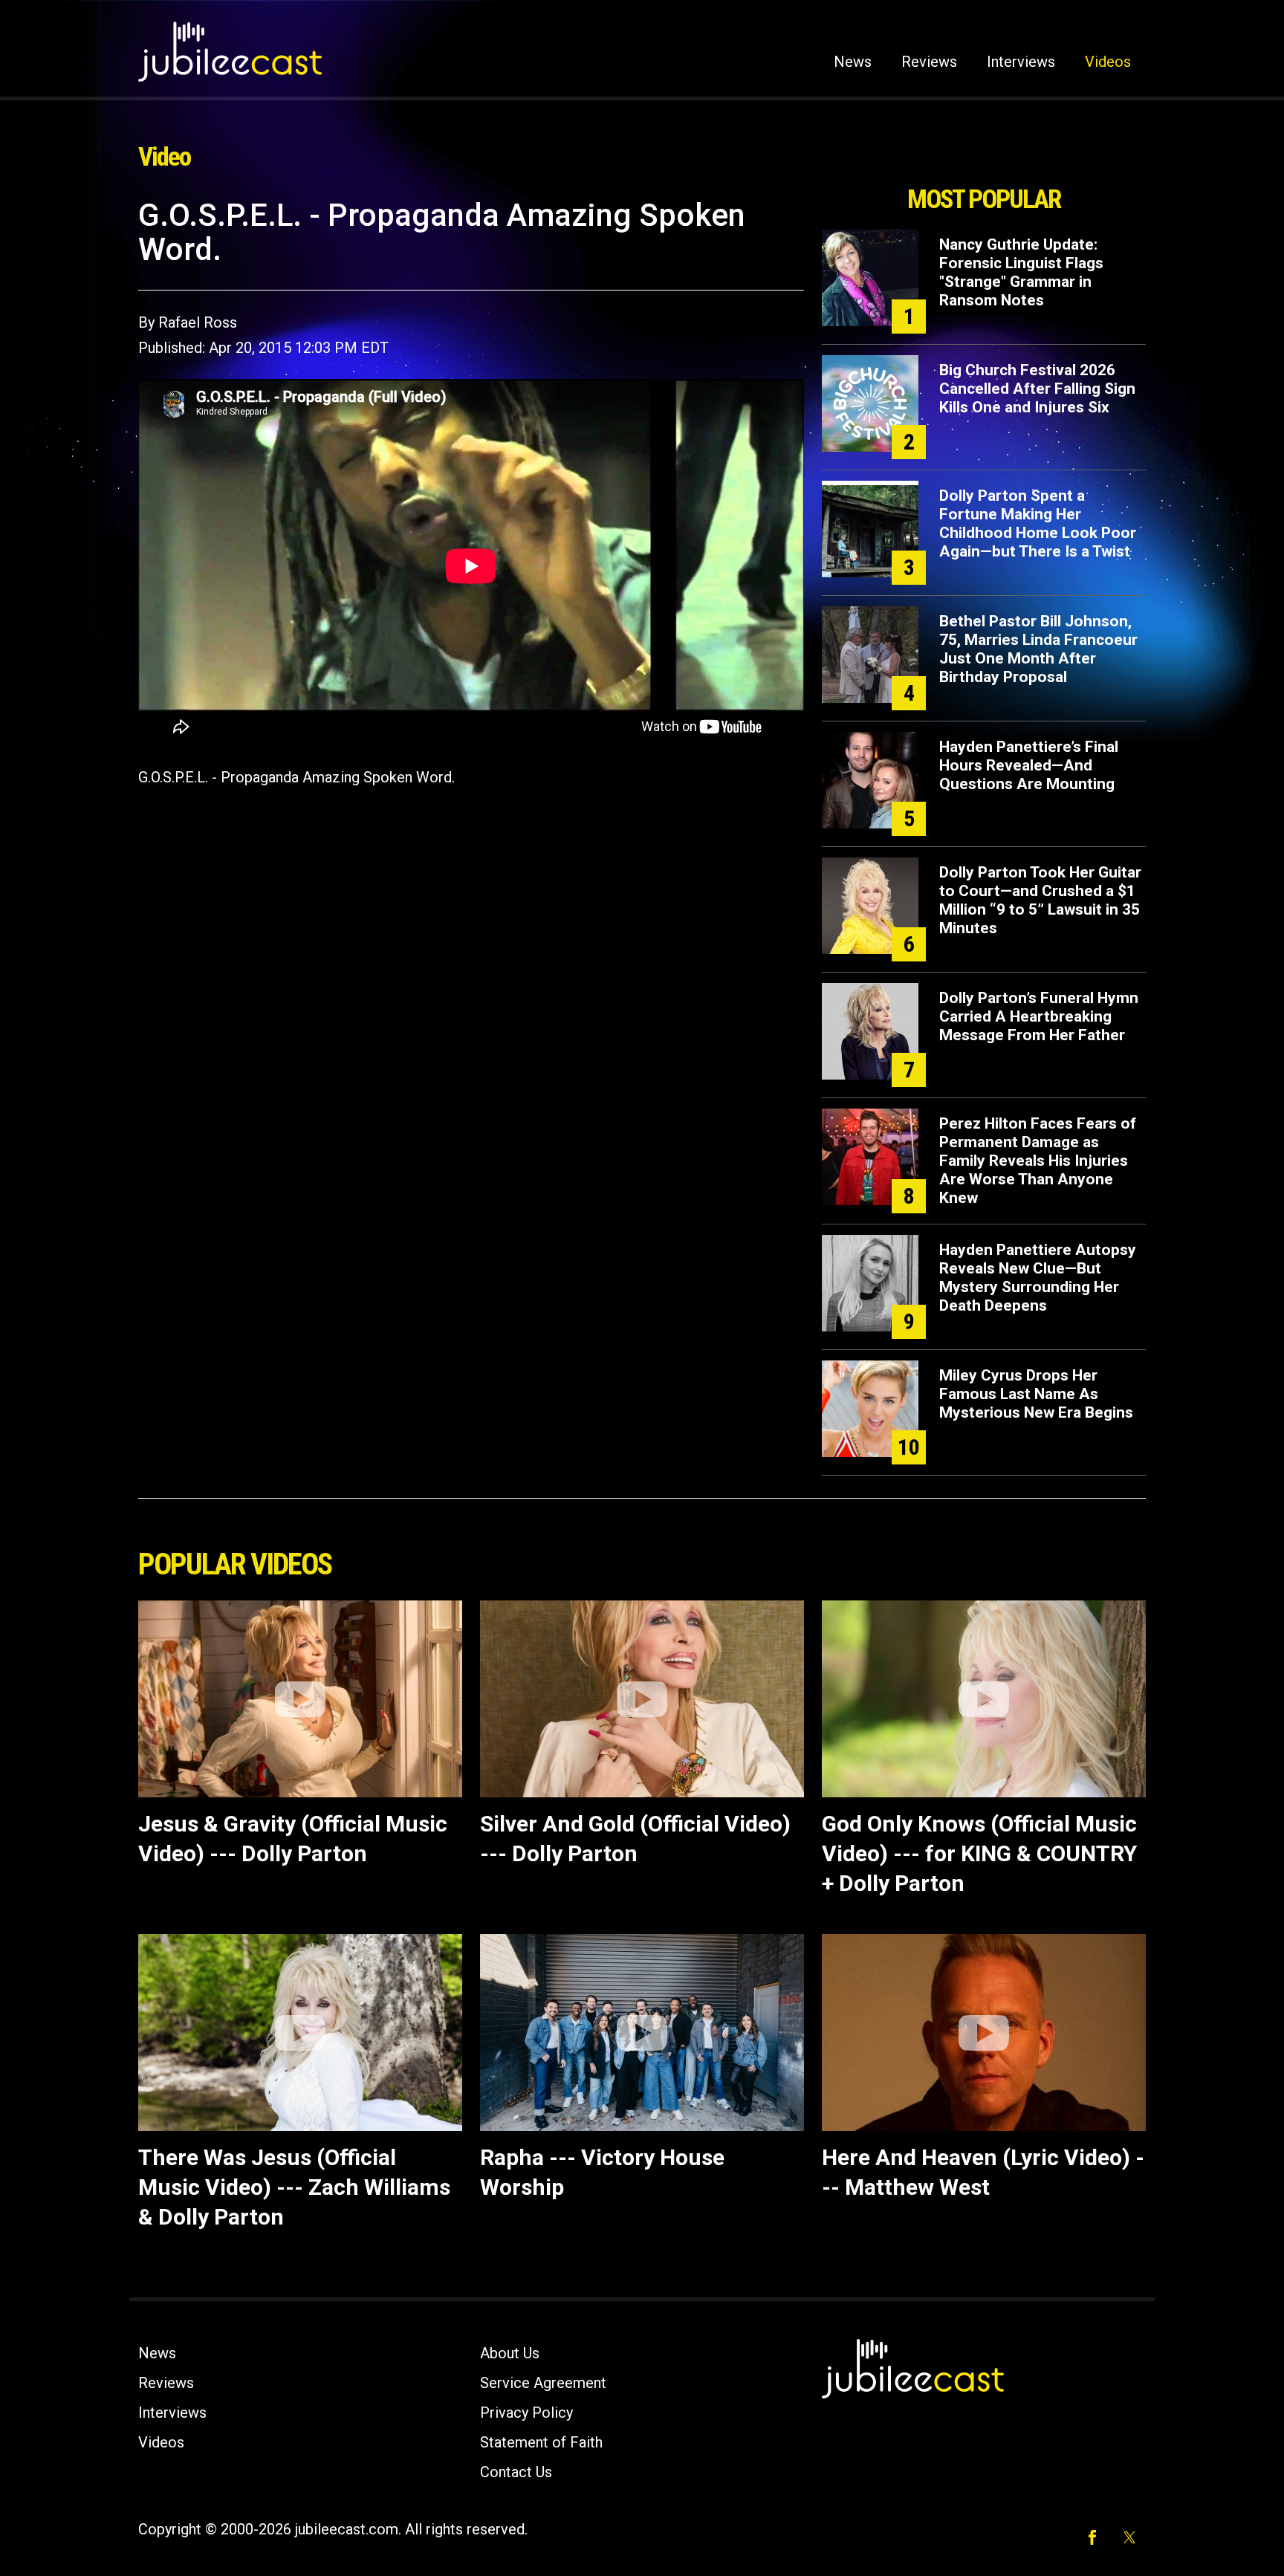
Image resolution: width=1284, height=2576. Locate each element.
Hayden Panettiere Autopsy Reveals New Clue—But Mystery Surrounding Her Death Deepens (1038, 1278)
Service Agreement (543, 2383)
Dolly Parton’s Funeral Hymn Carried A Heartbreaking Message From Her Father (1039, 1016)
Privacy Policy (526, 2413)
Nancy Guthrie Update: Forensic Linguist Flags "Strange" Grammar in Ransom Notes (1021, 272)
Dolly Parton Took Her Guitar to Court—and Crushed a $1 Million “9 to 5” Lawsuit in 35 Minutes (1040, 900)
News (853, 62)
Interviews (1021, 62)
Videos (1108, 62)
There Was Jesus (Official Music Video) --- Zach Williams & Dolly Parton (294, 2187)
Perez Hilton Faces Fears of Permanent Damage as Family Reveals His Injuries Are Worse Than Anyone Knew (1038, 1161)
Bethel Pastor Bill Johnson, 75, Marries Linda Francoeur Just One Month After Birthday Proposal (1038, 649)
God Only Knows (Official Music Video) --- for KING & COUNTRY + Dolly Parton (979, 1853)
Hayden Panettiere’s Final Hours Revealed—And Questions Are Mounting (1029, 765)
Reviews (929, 62)
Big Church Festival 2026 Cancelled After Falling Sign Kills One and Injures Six (1037, 389)
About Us (510, 2353)
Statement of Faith (541, 2442)
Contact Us (516, 2472)
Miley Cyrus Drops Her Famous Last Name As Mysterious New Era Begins (1036, 1394)
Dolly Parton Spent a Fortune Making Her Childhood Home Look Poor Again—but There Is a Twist (1038, 523)
